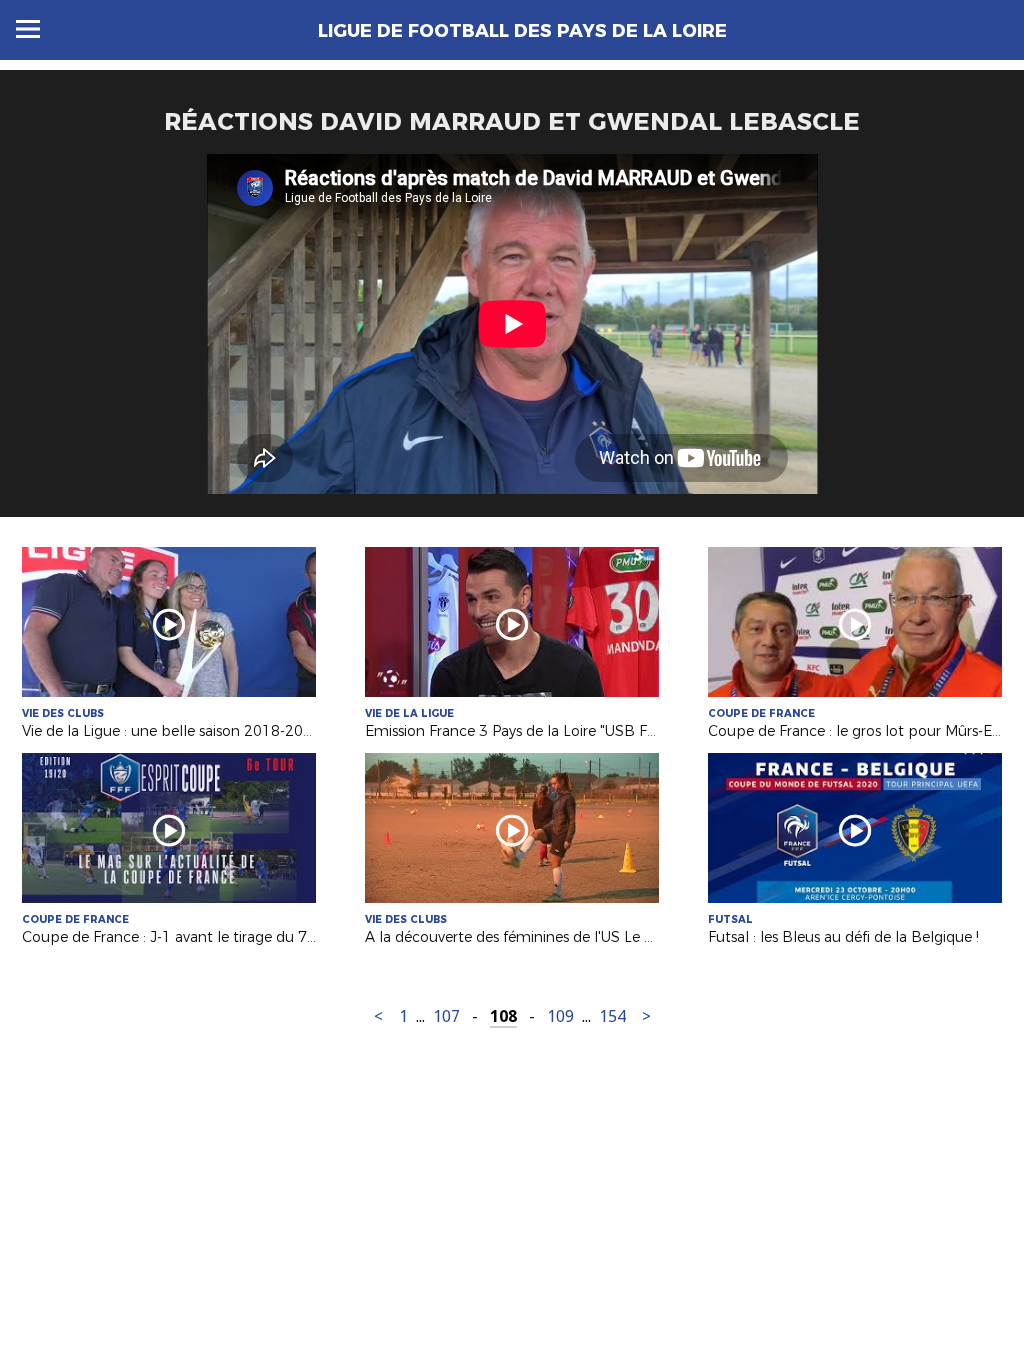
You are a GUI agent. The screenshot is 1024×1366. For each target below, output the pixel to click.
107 (446, 1016)
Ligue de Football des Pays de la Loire (522, 31)
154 (612, 1016)
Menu (28, 29)
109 (560, 1016)
